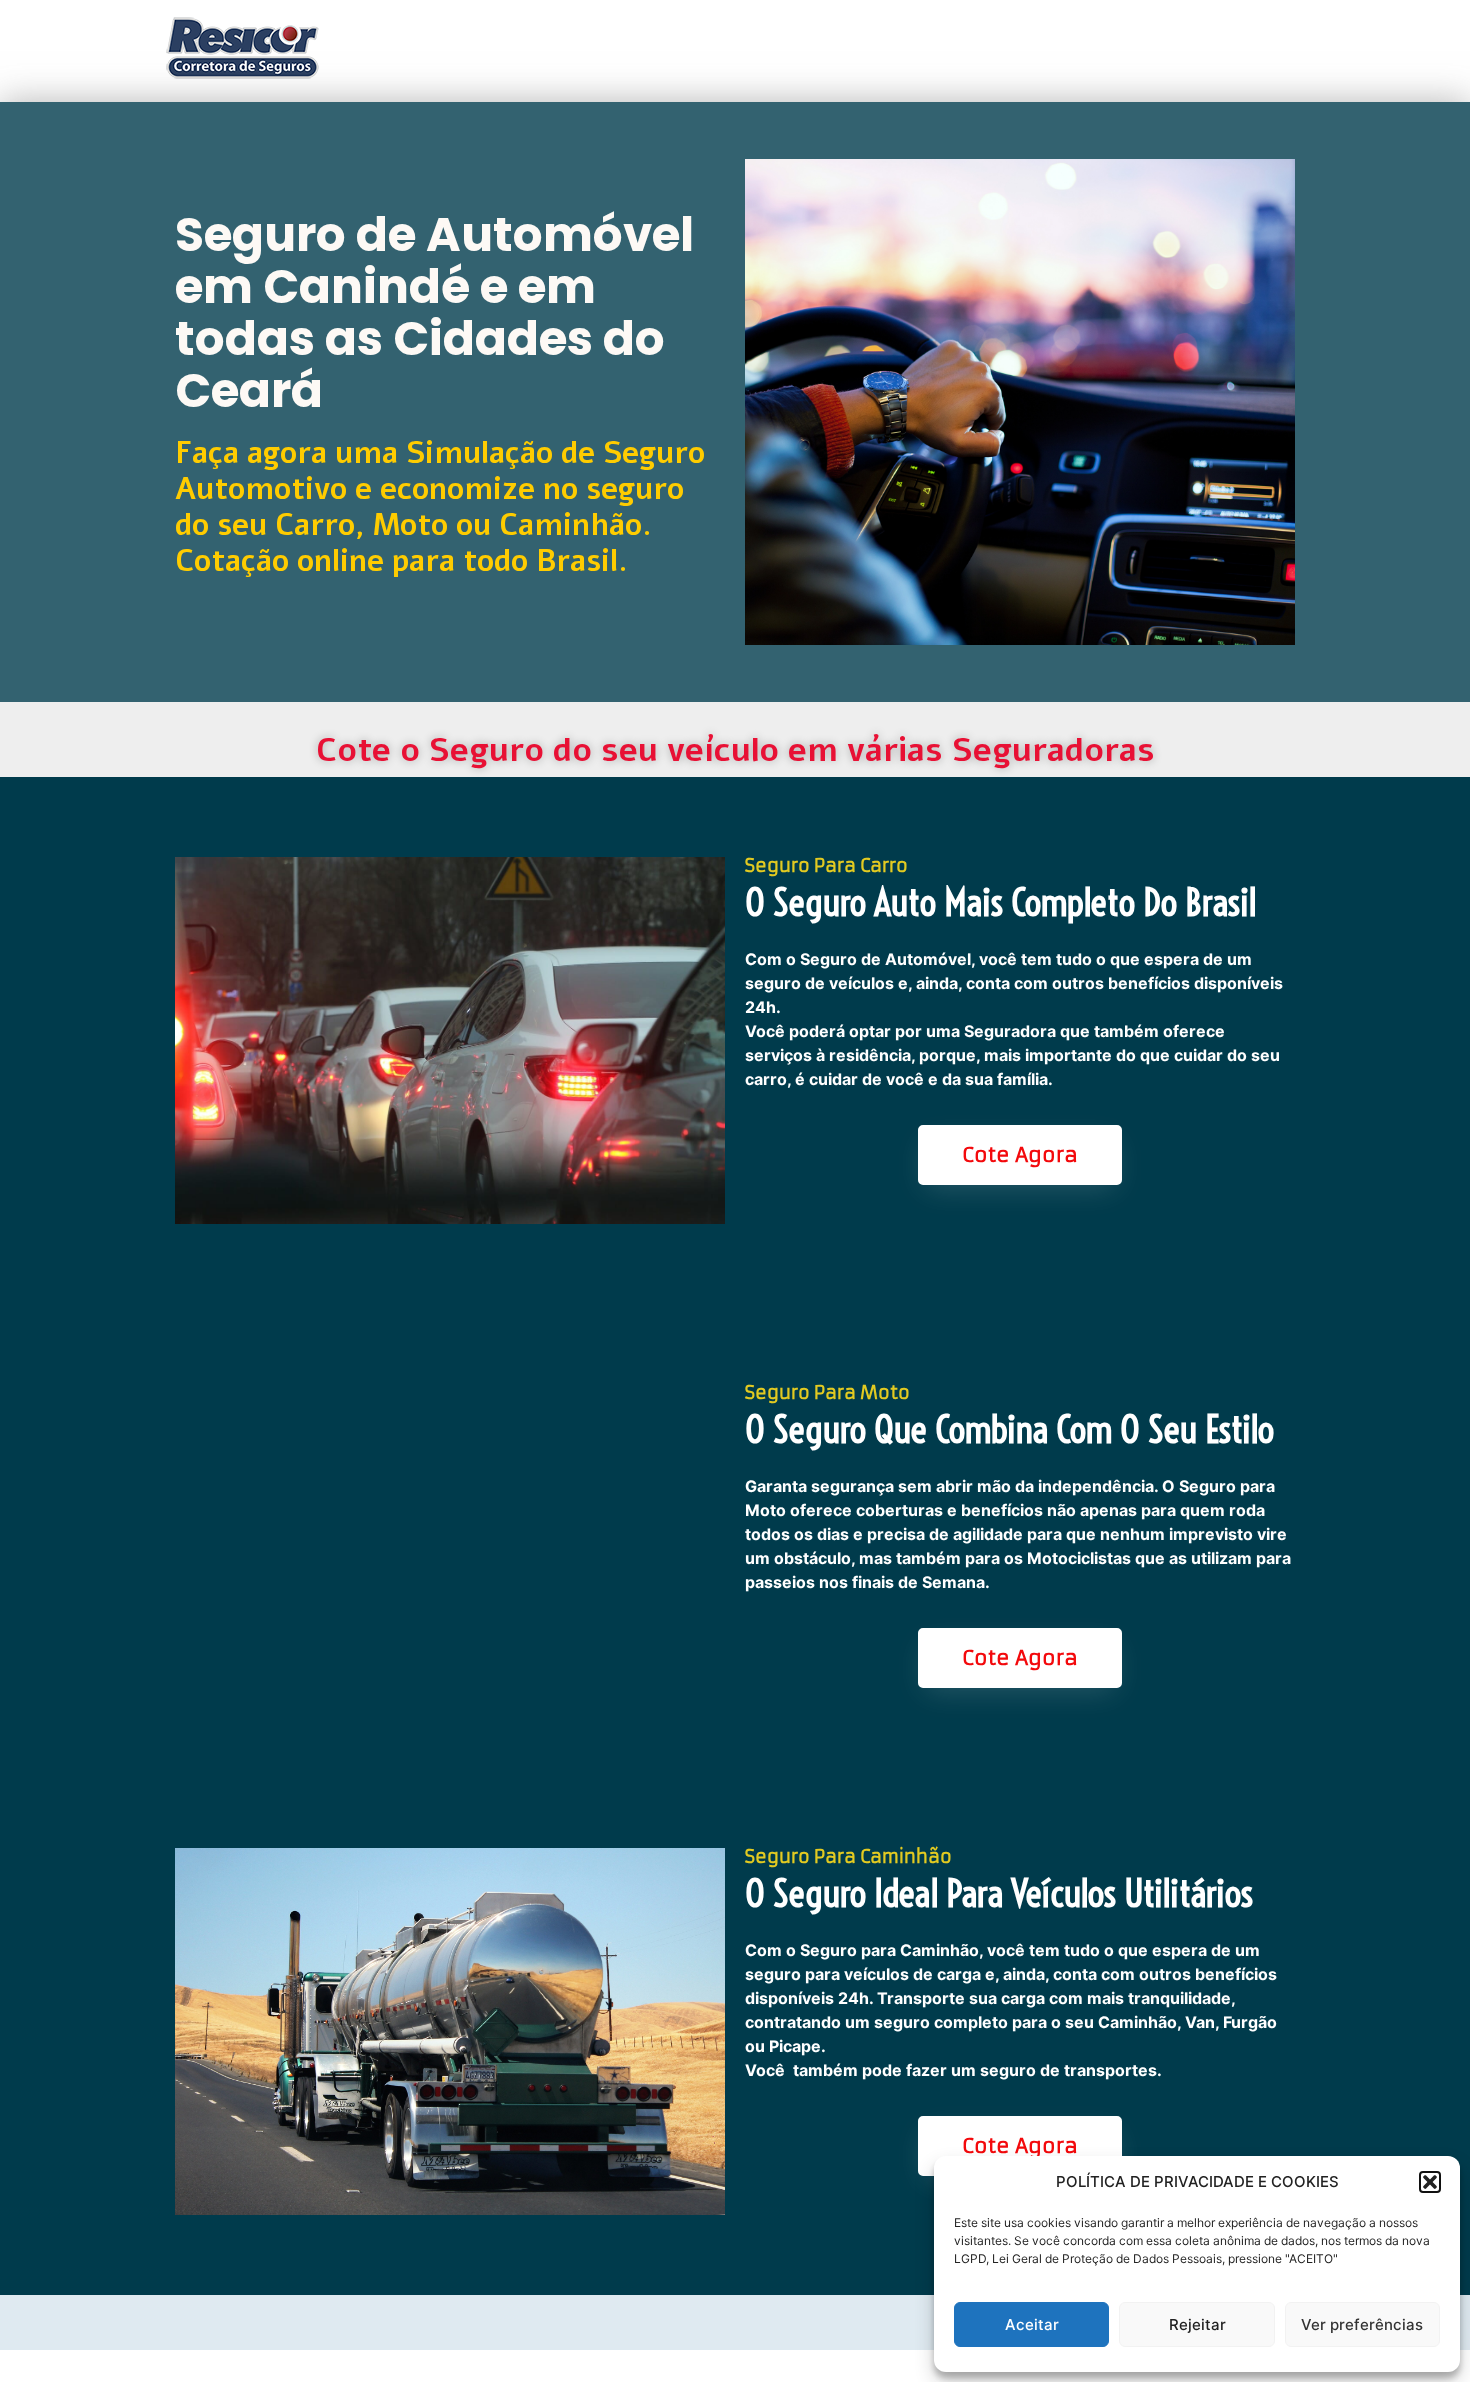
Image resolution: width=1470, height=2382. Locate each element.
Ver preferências (1362, 2324)
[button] (1430, 2182)
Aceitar (1032, 2324)
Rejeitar (1197, 2324)
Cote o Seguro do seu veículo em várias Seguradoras (735, 750)
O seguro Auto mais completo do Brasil (1000, 903)
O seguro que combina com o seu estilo (1009, 1430)
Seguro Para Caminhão (848, 1856)
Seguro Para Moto (827, 1392)
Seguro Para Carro (826, 865)
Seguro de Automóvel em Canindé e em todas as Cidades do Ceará (434, 312)
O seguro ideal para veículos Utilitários (999, 1894)
